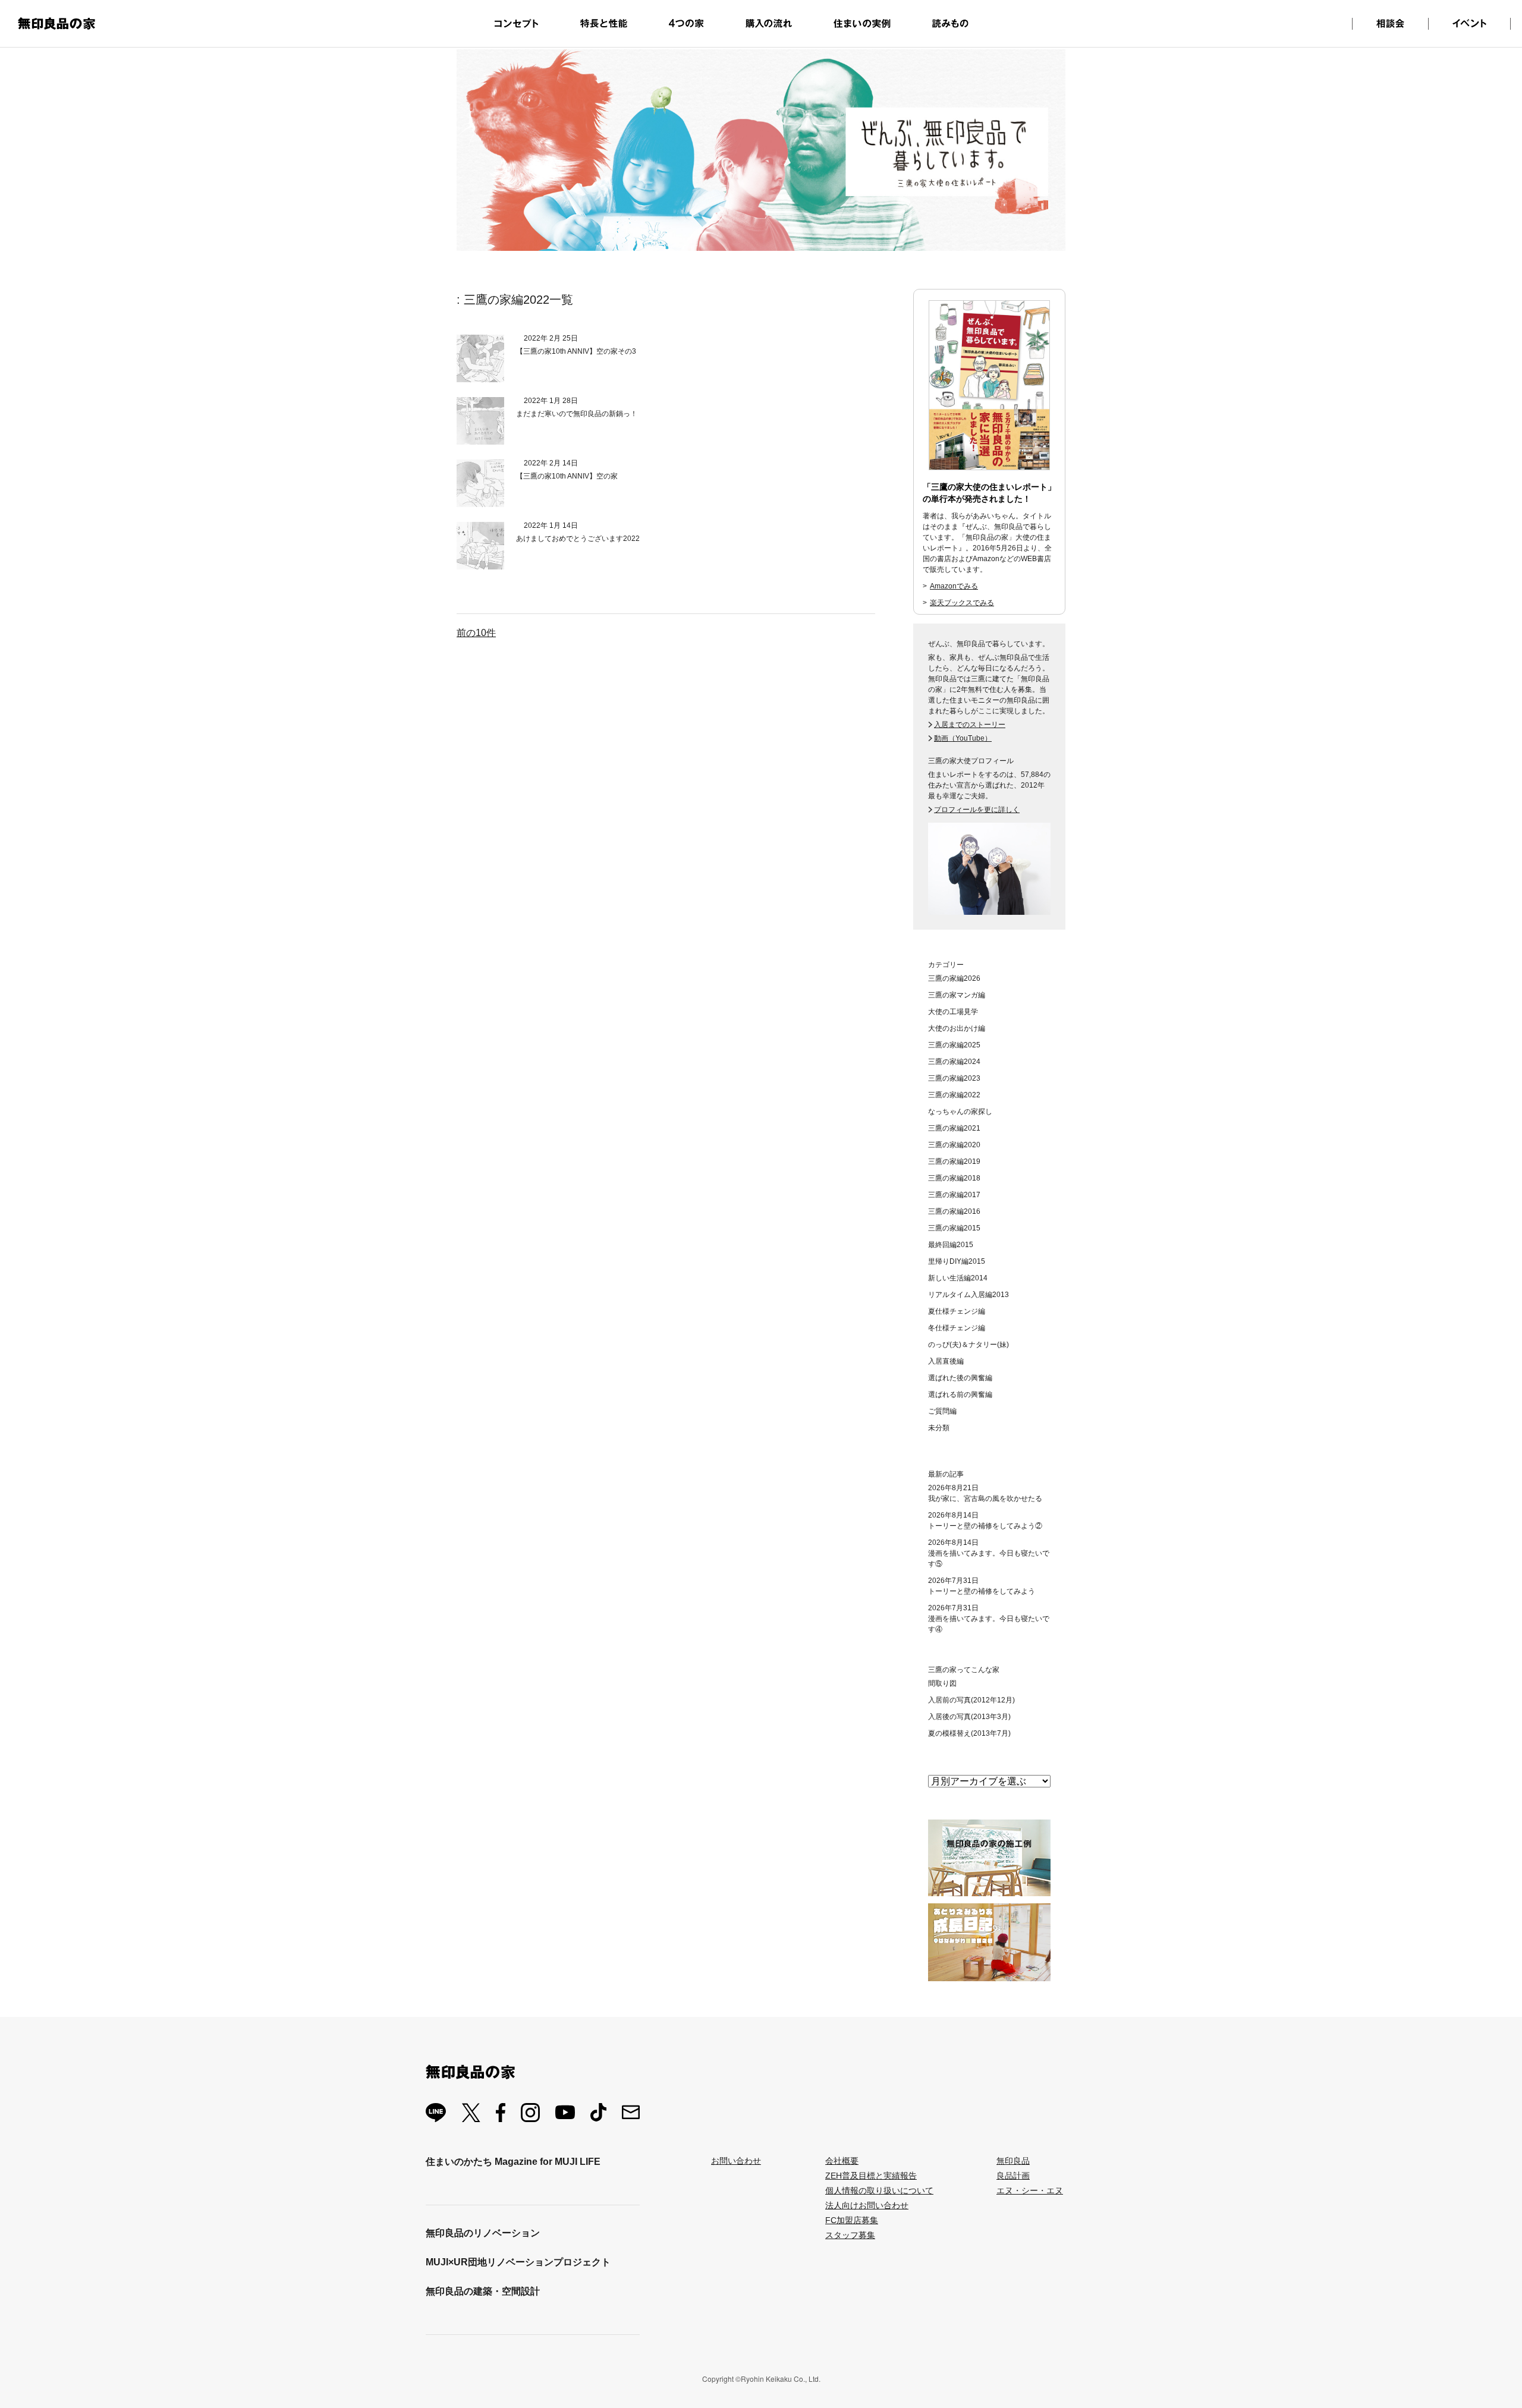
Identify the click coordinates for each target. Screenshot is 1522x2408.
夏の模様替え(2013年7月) (969, 1733)
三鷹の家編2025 (954, 1045)
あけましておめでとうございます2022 (578, 539)
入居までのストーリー (970, 725)
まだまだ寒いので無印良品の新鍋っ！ (577, 414)
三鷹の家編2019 (954, 1161)
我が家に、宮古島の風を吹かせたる (985, 1499)
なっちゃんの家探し (960, 1112)
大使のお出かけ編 (957, 1028)
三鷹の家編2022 (954, 1095)
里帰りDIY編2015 (957, 1261)
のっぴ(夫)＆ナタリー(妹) (968, 1345)
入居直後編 (946, 1361)
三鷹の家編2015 (954, 1228)
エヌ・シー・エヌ (1030, 2190)
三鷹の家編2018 (954, 1178)
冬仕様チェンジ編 (957, 1328)
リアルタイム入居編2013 (968, 1295)
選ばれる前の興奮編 (960, 1395)
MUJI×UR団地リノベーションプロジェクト (518, 2262)
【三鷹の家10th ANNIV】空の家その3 (576, 351)
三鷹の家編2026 (954, 978)
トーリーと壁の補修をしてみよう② (985, 1526)
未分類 (939, 1428)
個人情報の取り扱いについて (879, 2190)
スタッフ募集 (850, 2235)
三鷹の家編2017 (954, 1195)
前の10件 (476, 633)
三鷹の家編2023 (954, 1078)
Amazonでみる (954, 586)
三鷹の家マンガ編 (957, 995)
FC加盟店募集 (852, 2220)
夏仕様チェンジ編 (957, 1311)
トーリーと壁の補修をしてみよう (982, 1591)
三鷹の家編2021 (954, 1128)
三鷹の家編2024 (954, 1062)
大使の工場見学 (953, 1012)
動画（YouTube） (963, 738)
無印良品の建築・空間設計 (483, 2291)
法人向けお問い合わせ (867, 2205)
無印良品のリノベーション (483, 2233)
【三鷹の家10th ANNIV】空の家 (567, 476)
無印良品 (1013, 2161)
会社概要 (842, 2161)
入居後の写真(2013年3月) (969, 1717)
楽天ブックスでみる (962, 603)
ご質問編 (942, 1411)
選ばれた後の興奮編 (960, 1378)
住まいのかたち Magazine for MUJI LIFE (513, 2162)
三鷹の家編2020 (954, 1145)
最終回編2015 (951, 1245)
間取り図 (942, 1683)
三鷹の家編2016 (954, 1211)
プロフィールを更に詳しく (977, 810)
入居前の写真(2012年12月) (971, 1700)
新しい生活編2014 (958, 1278)
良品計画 (1013, 2176)
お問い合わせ (736, 2161)
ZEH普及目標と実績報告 (871, 2176)
